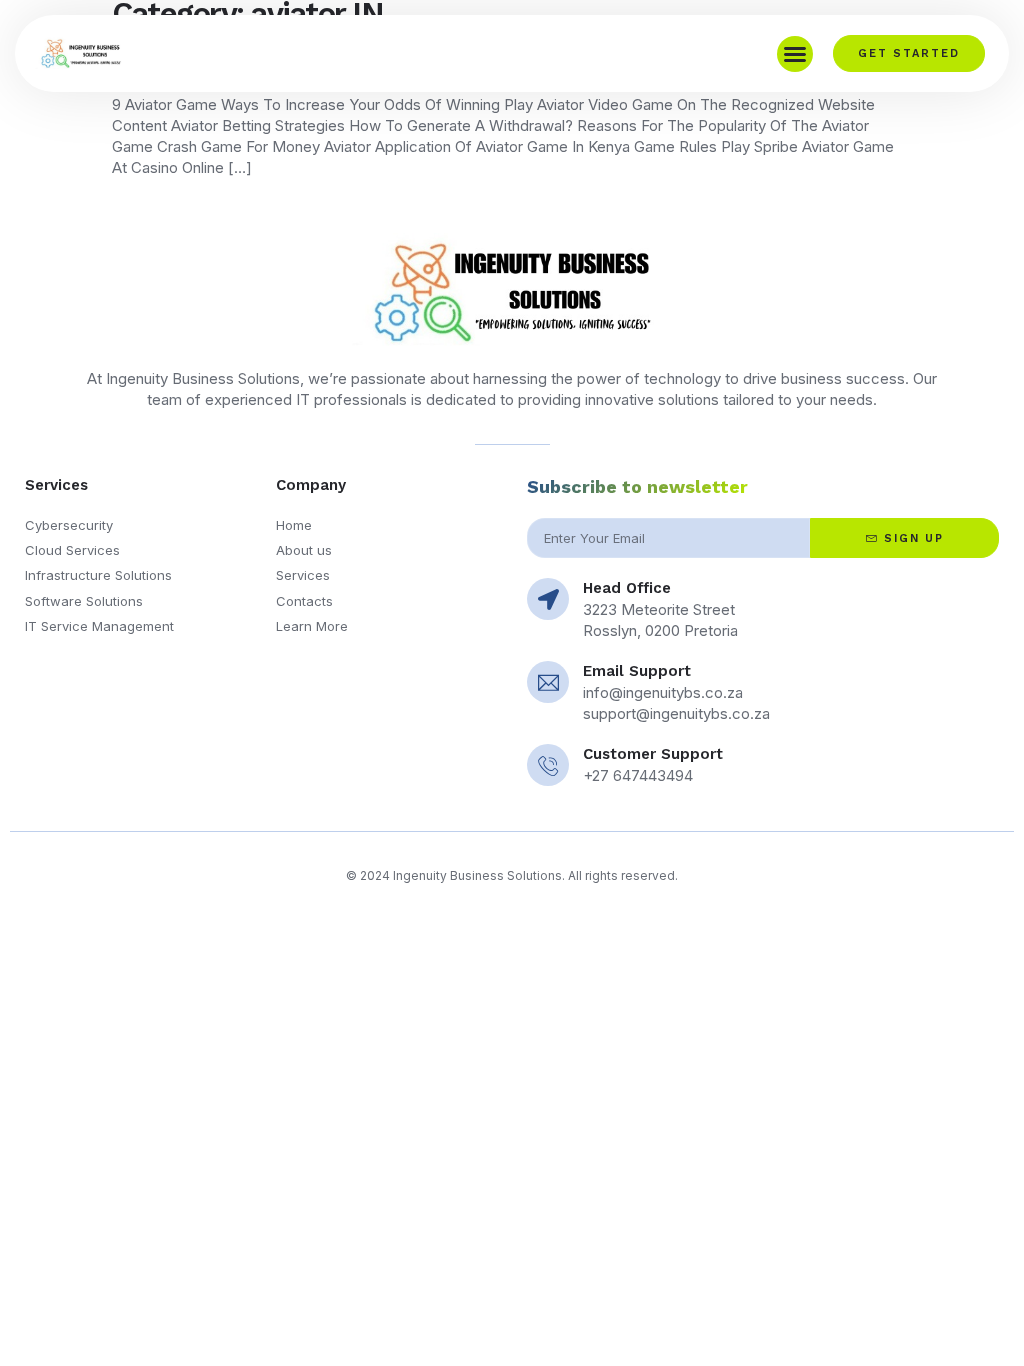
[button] (795, 54)
